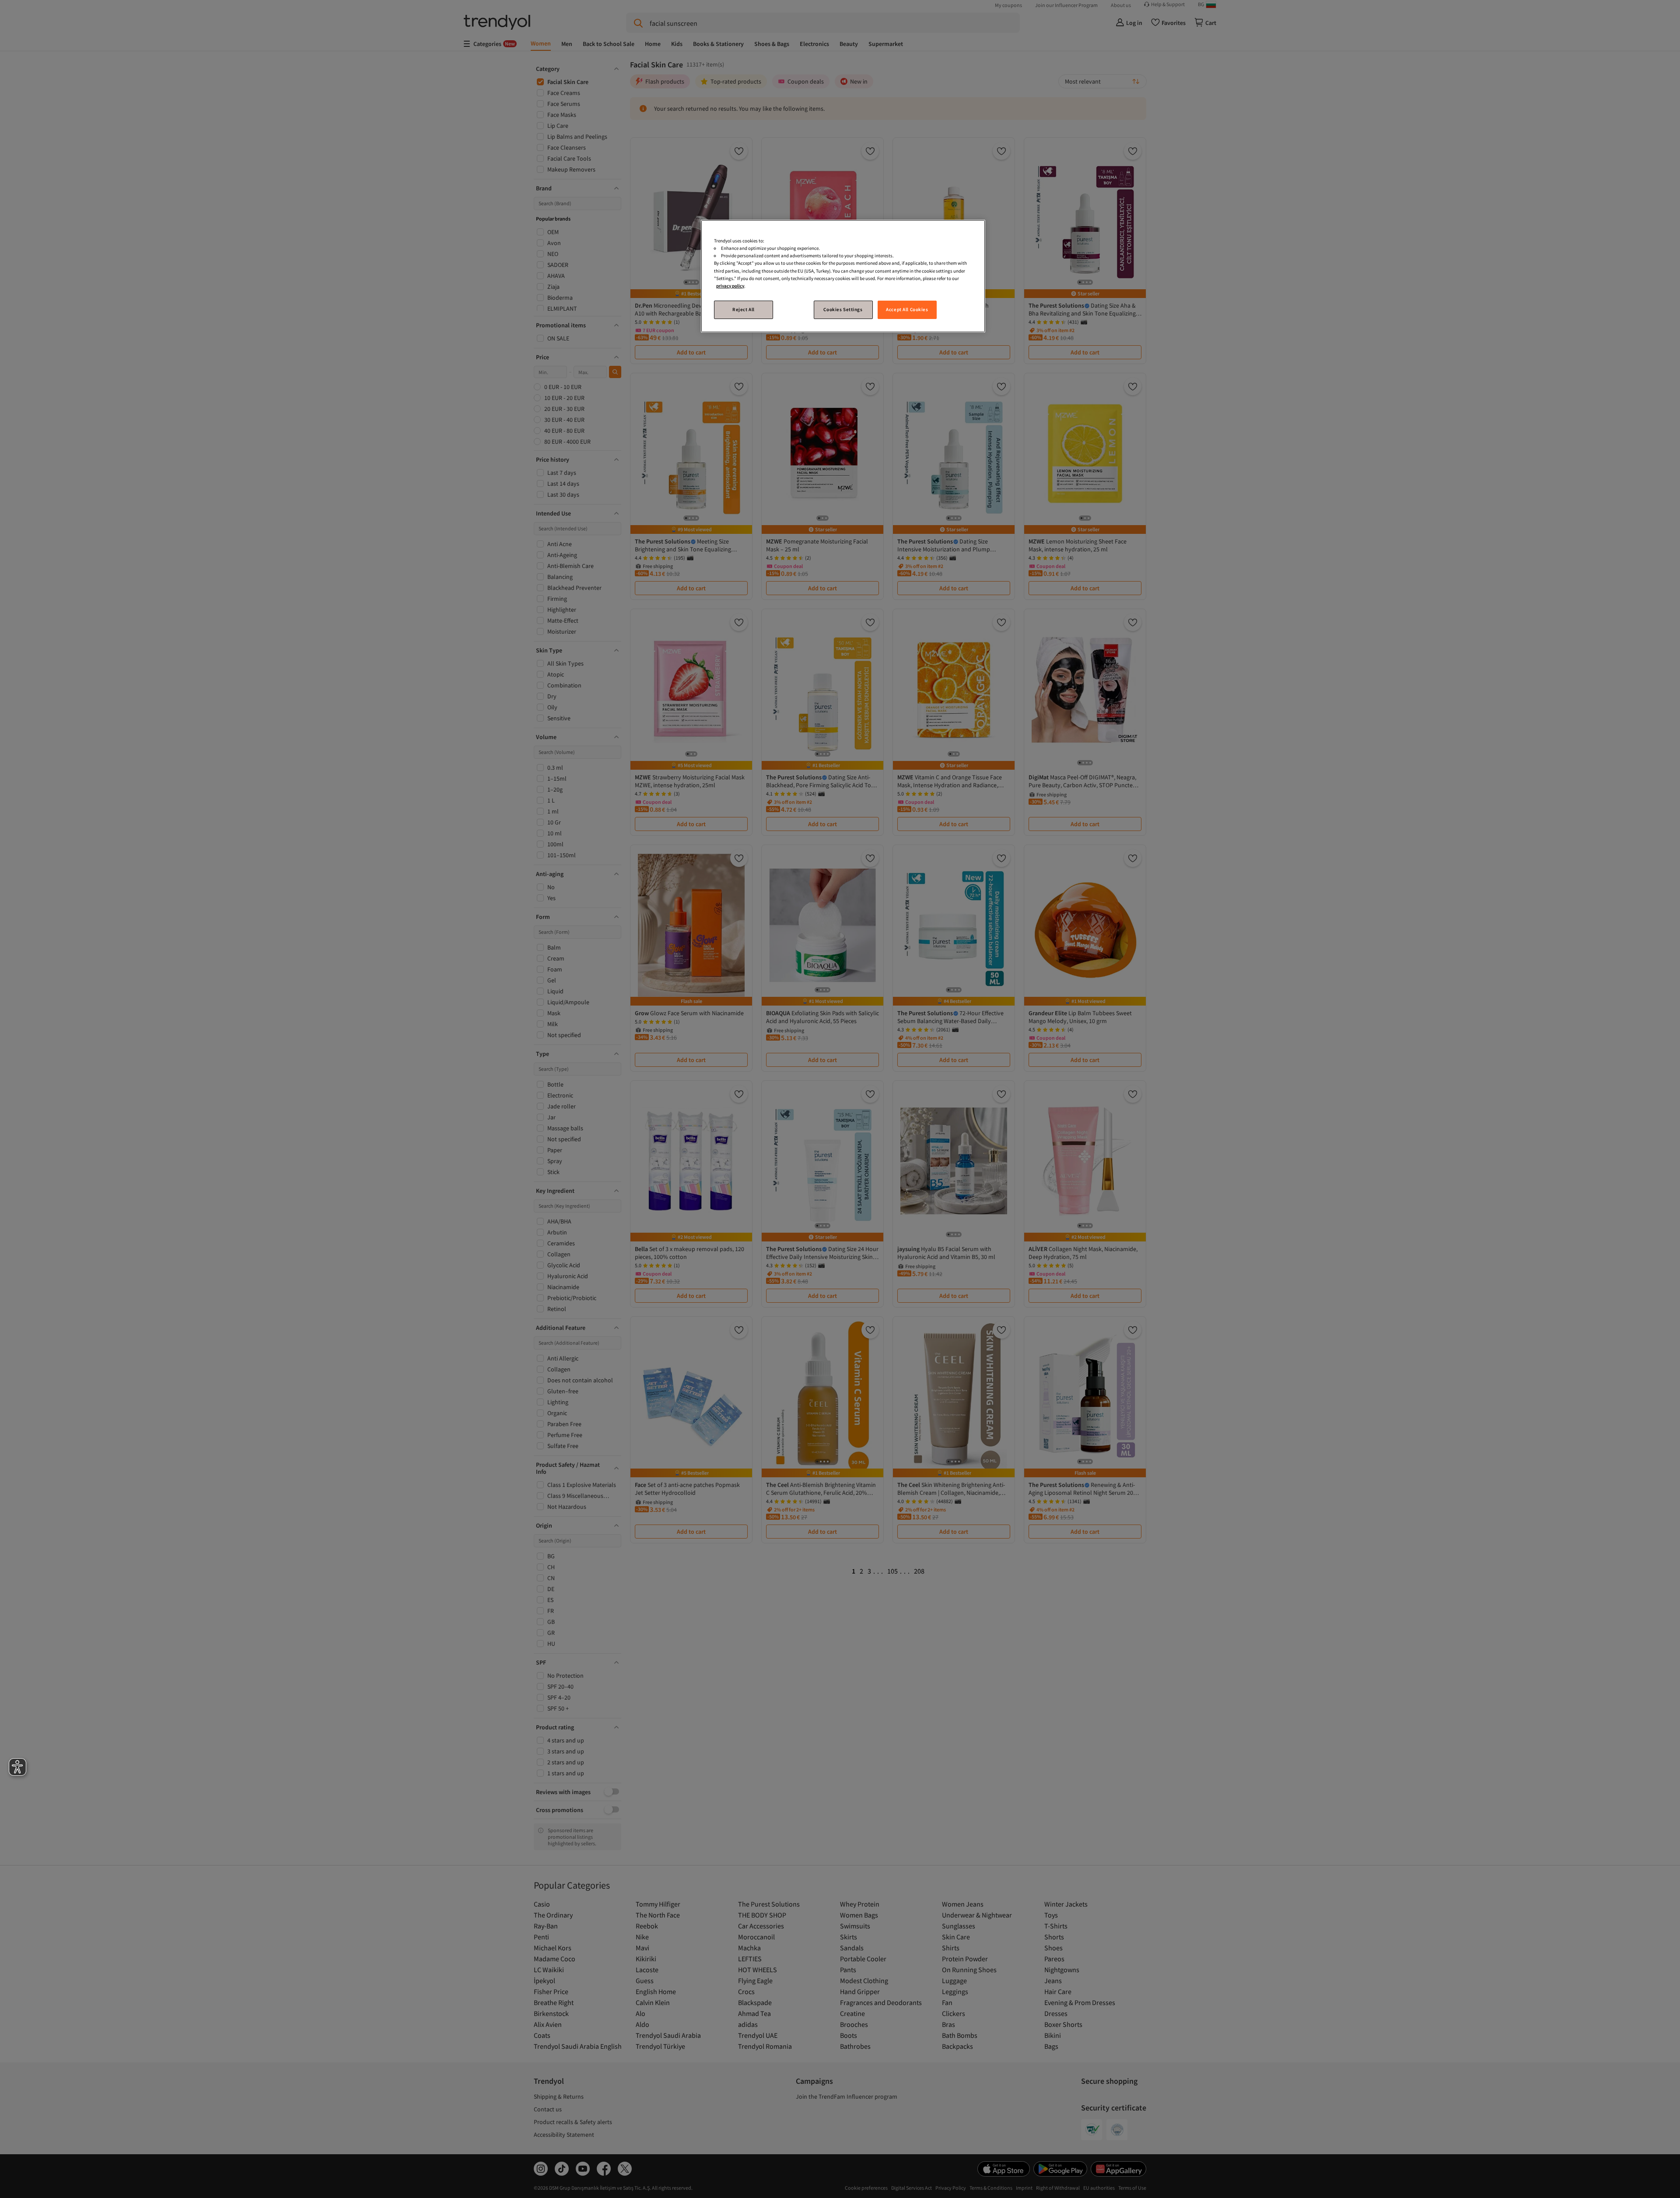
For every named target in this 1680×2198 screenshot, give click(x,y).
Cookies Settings (843, 309)
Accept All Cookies (907, 309)
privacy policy (730, 286)
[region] (843, 276)
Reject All (744, 309)
